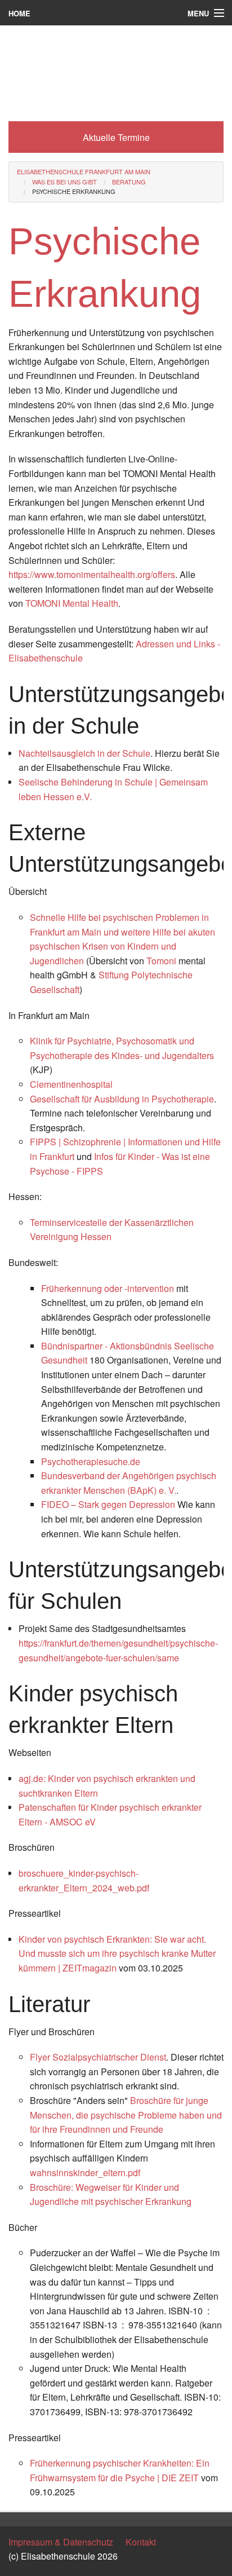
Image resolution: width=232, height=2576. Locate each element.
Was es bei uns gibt (64, 182)
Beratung (129, 182)
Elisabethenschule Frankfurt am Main (84, 171)
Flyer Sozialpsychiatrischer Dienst (98, 2057)
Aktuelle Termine (116, 137)
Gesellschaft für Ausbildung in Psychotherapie (122, 1099)
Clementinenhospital (71, 1084)
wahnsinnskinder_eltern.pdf (85, 2173)
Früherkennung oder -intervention (108, 1288)
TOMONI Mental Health (72, 603)
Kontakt (141, 2542)
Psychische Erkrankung (74, 191)
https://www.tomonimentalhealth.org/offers (92, 574)
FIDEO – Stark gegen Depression (108, 1504)
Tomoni (162, 961)
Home (19, 13)
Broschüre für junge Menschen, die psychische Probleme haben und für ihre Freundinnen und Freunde (126, 2115)
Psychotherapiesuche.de (91, 1461)
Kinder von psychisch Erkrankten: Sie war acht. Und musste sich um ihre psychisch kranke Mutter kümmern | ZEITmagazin (117, 1953)
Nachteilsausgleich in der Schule (84, 753)
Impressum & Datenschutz (61, 2542)
